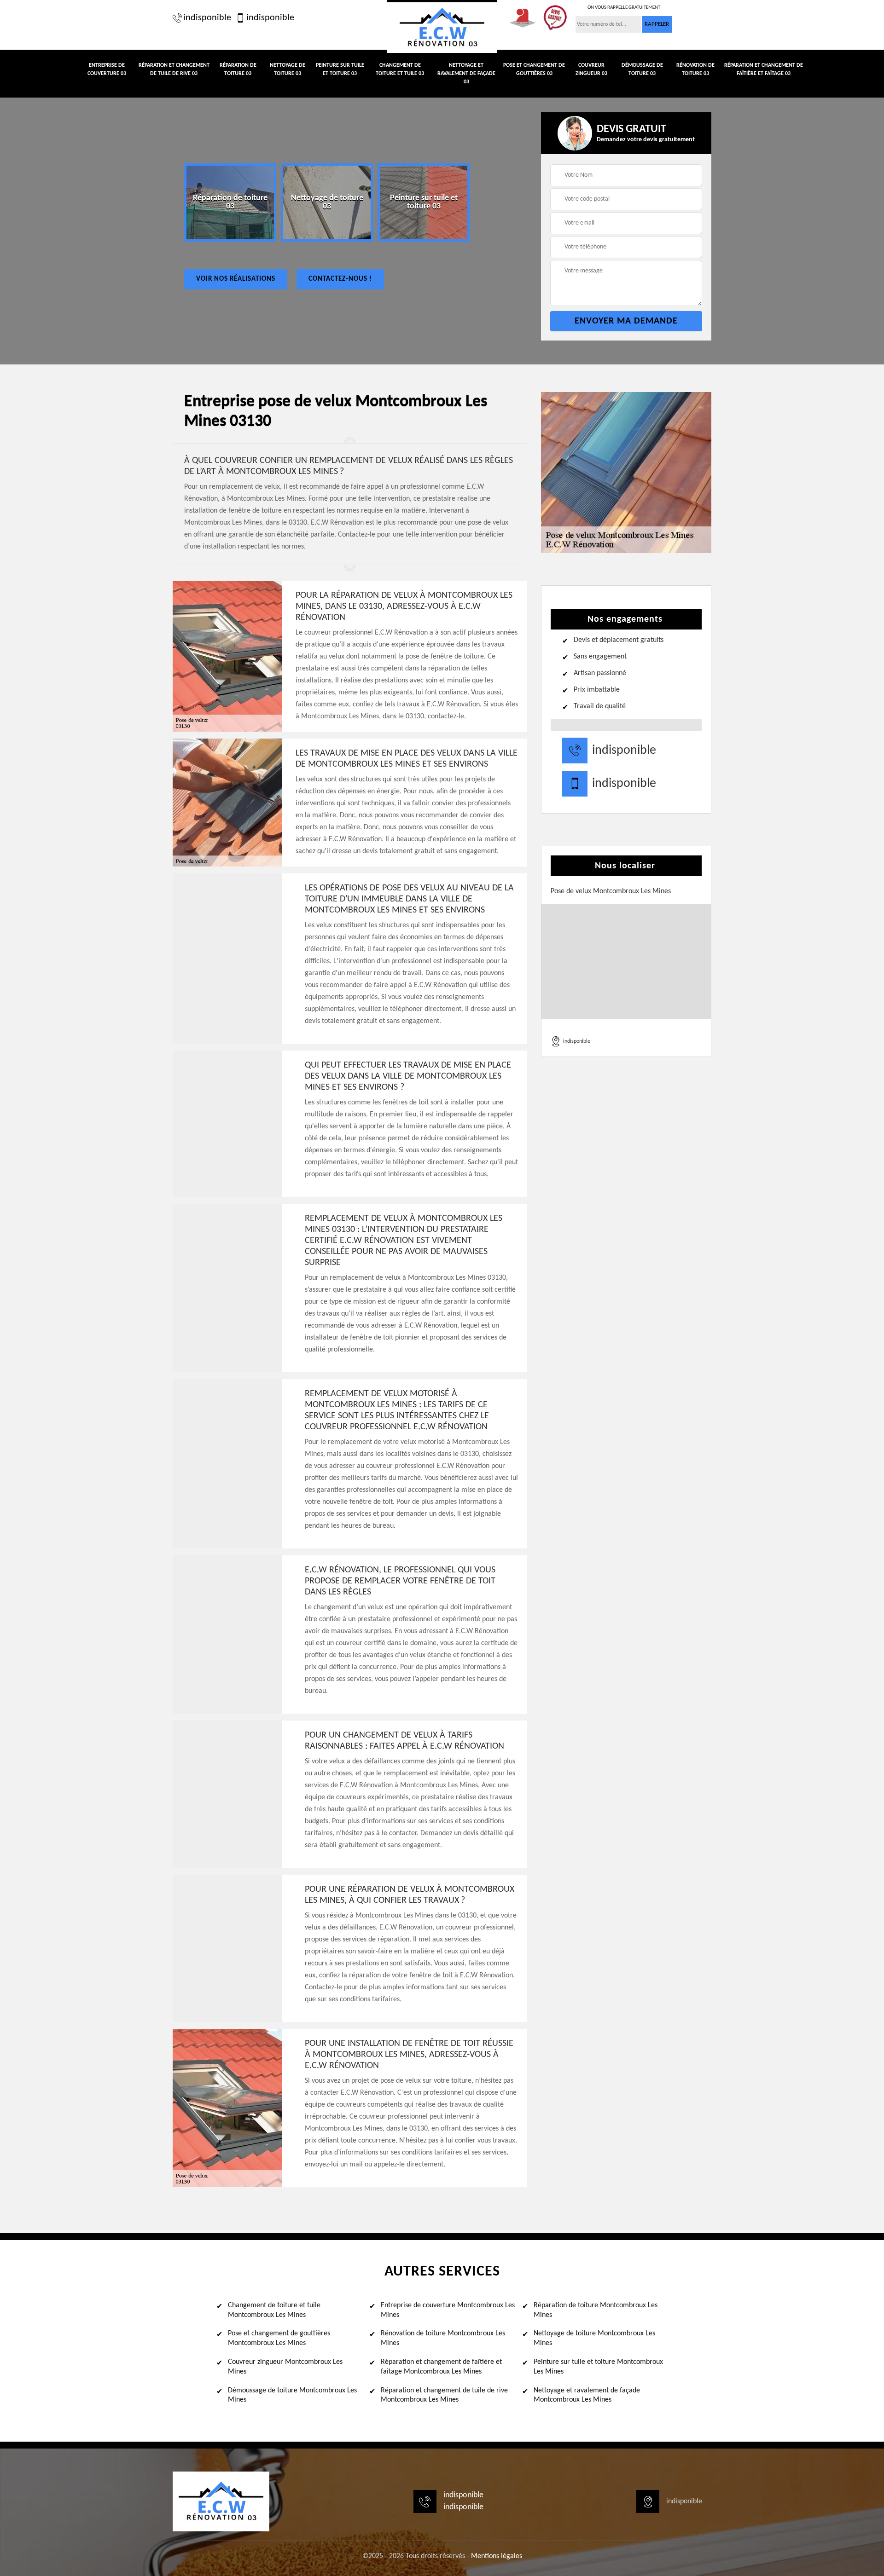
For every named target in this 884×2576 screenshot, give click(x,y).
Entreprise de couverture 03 (107, 69)
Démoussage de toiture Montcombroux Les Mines (292, 2395)
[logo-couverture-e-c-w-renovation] (442, 26)
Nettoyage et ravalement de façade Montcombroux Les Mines (587, 2395)
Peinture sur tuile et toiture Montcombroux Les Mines (598, 2367)
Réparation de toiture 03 (238, 69)
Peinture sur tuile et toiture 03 (340, 69)
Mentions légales (497, 2556)
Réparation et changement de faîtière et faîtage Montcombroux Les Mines (441, 2367)
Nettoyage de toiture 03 (288, 69)
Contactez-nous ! (340, 279)
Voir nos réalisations (236, 279)
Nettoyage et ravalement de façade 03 (466, 74)
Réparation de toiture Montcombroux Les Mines (596, 2310)
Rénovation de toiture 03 (695, 69)
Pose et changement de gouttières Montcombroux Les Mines (279, 2338)
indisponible (207, 18)
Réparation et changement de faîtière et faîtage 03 (764, 69)
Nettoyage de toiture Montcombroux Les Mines (594, 2338)
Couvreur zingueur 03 (591, 69)
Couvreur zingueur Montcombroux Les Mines (285, 2367)
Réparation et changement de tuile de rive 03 (174, 69)
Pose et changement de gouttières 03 (534, 69)
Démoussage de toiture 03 (642, 69)
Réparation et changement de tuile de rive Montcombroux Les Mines (444, 2395)
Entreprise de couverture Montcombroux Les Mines (448, 2310)
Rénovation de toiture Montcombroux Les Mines (443, 2338)
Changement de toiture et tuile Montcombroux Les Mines (274, 2310)
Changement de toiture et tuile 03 (400, 69)
